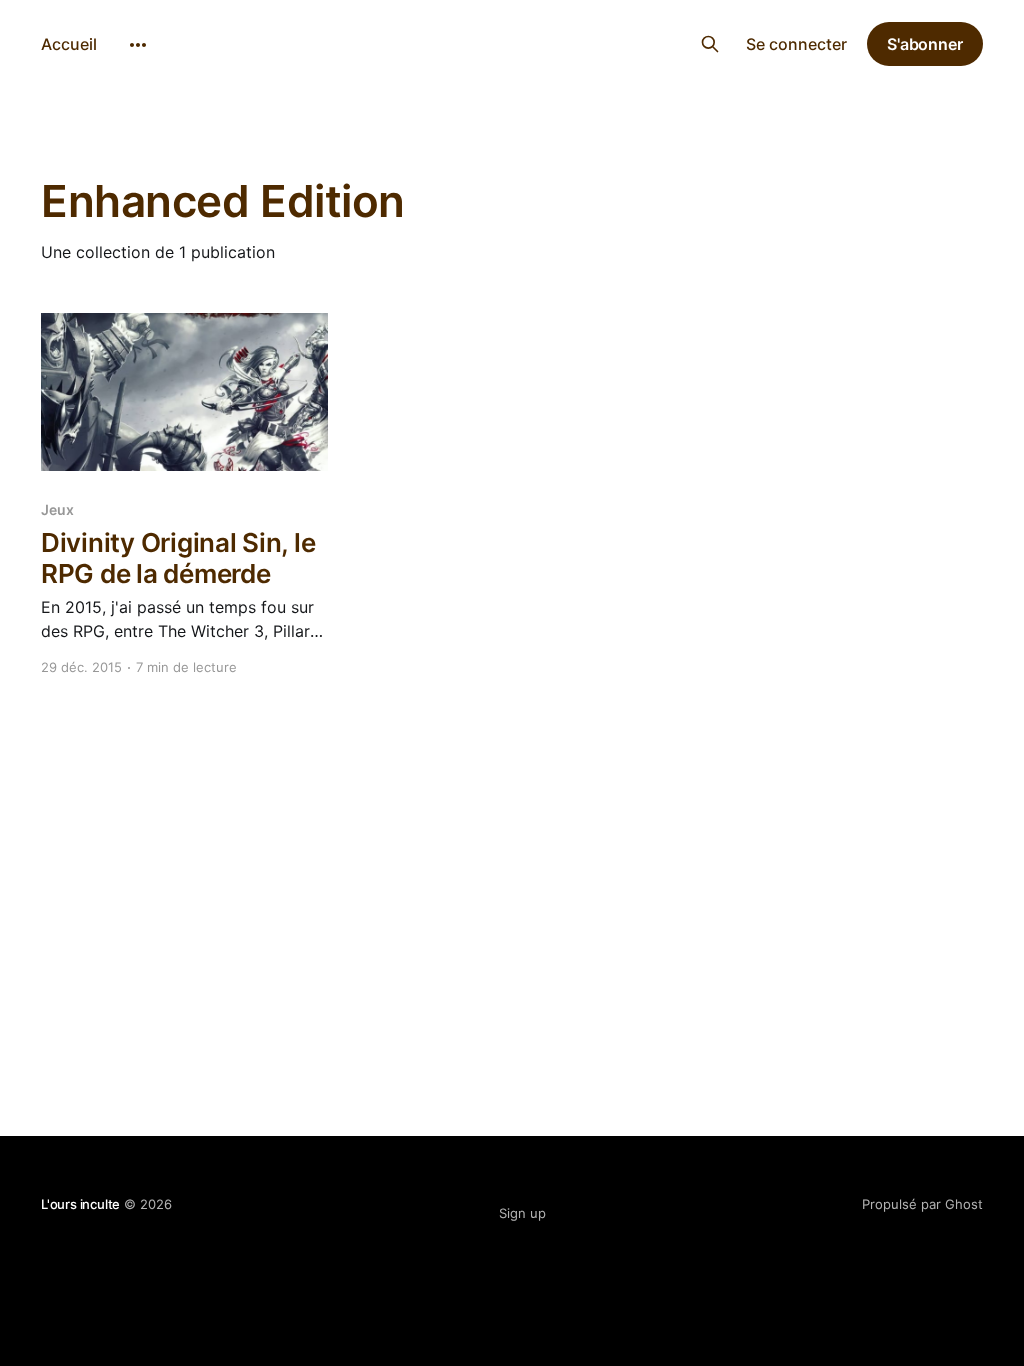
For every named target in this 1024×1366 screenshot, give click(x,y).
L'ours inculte (512, 41)
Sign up (522, 1213)
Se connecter (796, 44)
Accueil (69, 44)
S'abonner (925, 44)
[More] (138, 45)
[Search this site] (710, 44)
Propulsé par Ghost (922, 1204)
